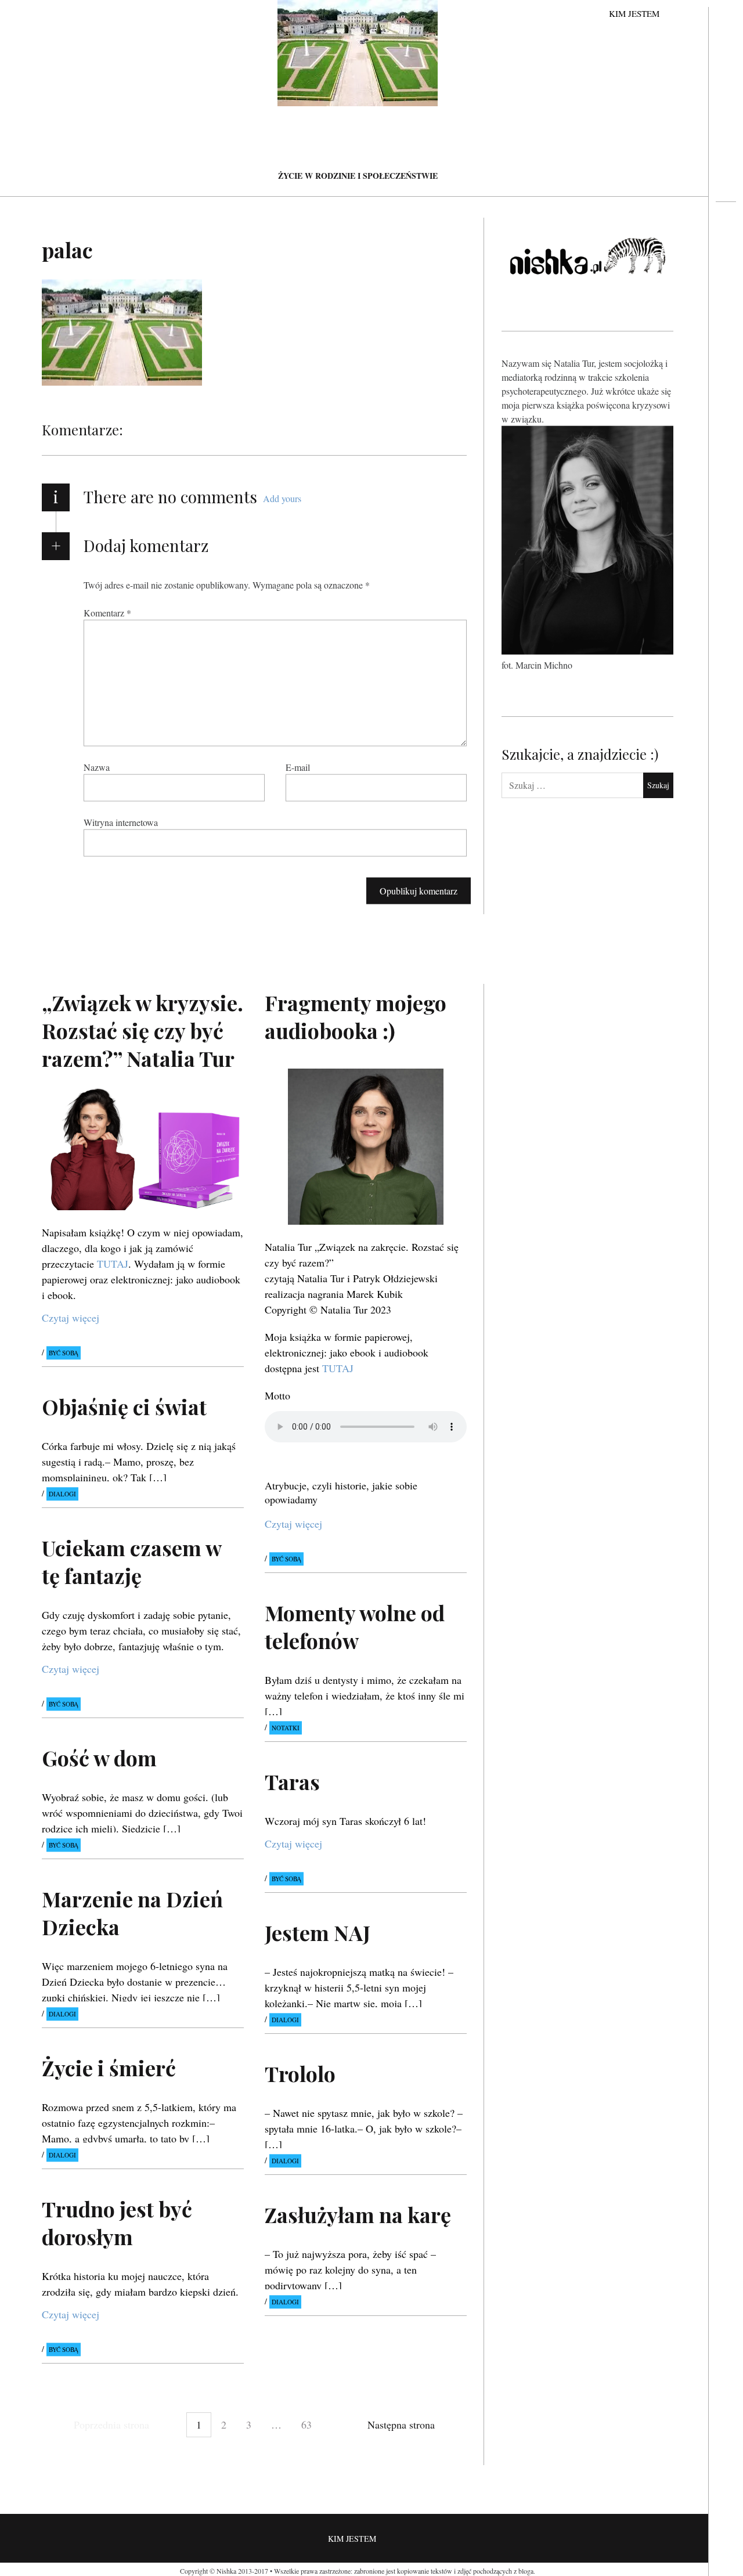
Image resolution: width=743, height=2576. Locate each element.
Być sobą (64, 1353)
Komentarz (107, 613)
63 (306, 2425)
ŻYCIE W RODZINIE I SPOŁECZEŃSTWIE (358, 176)
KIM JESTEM (634, 13)
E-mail (298, 767)
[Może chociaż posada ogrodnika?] (726, 247)
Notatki (286, 1728)
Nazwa (97, 767)
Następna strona (401, 2425)
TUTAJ (113, 1264)
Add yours (282, 498)
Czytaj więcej (71, 1318)
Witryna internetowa (121, 822)
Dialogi (62, 1494)
